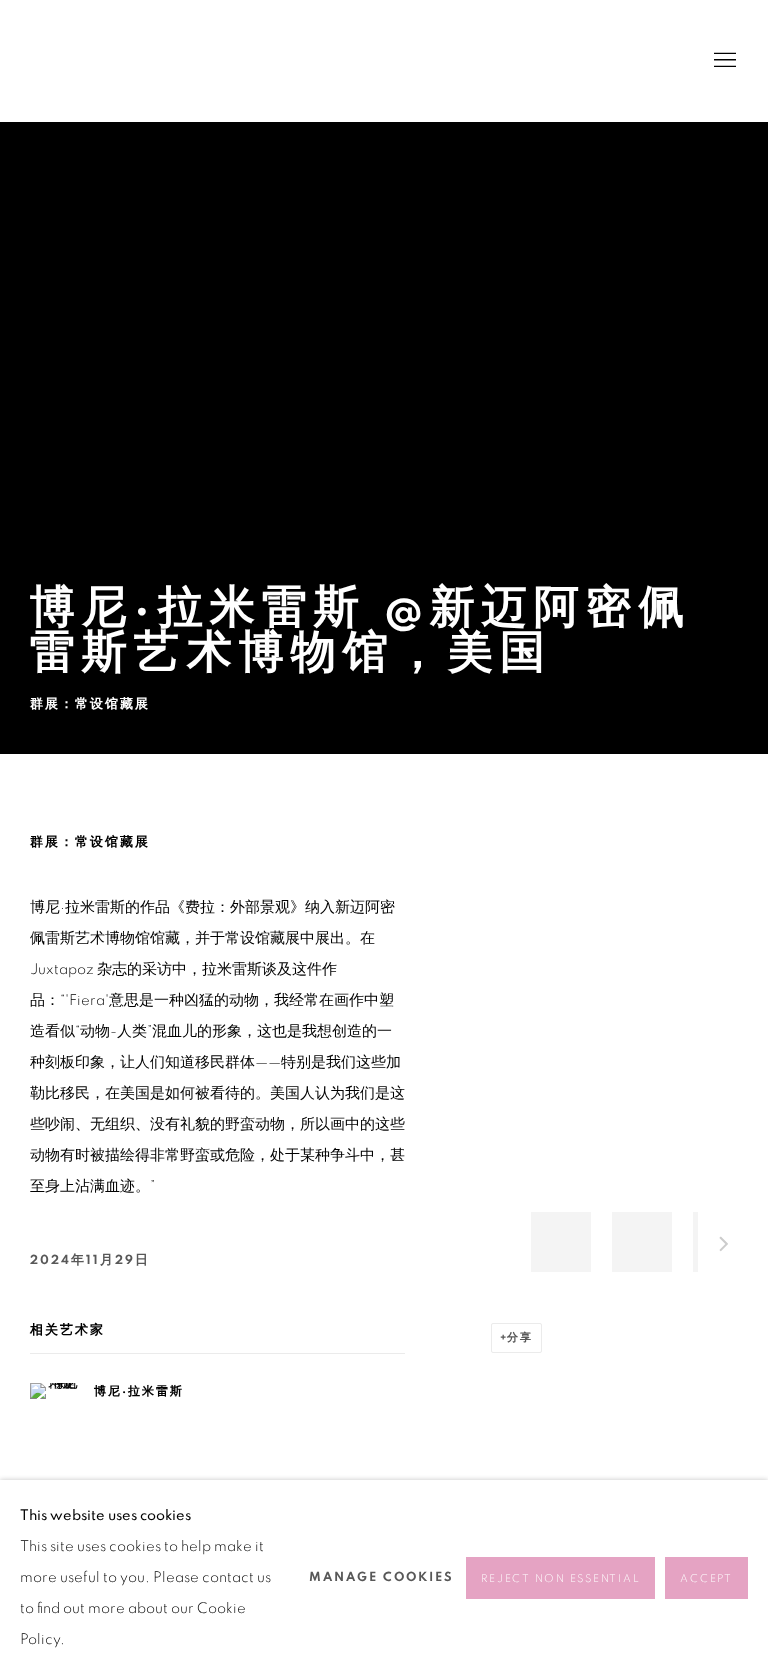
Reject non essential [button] (560, 1578)
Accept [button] (706, 1578)
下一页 (724, 1247)
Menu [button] (723, 61)
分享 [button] (520, 1337)
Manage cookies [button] (381, 1577)
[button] (561, 1242)
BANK (90, 60)
